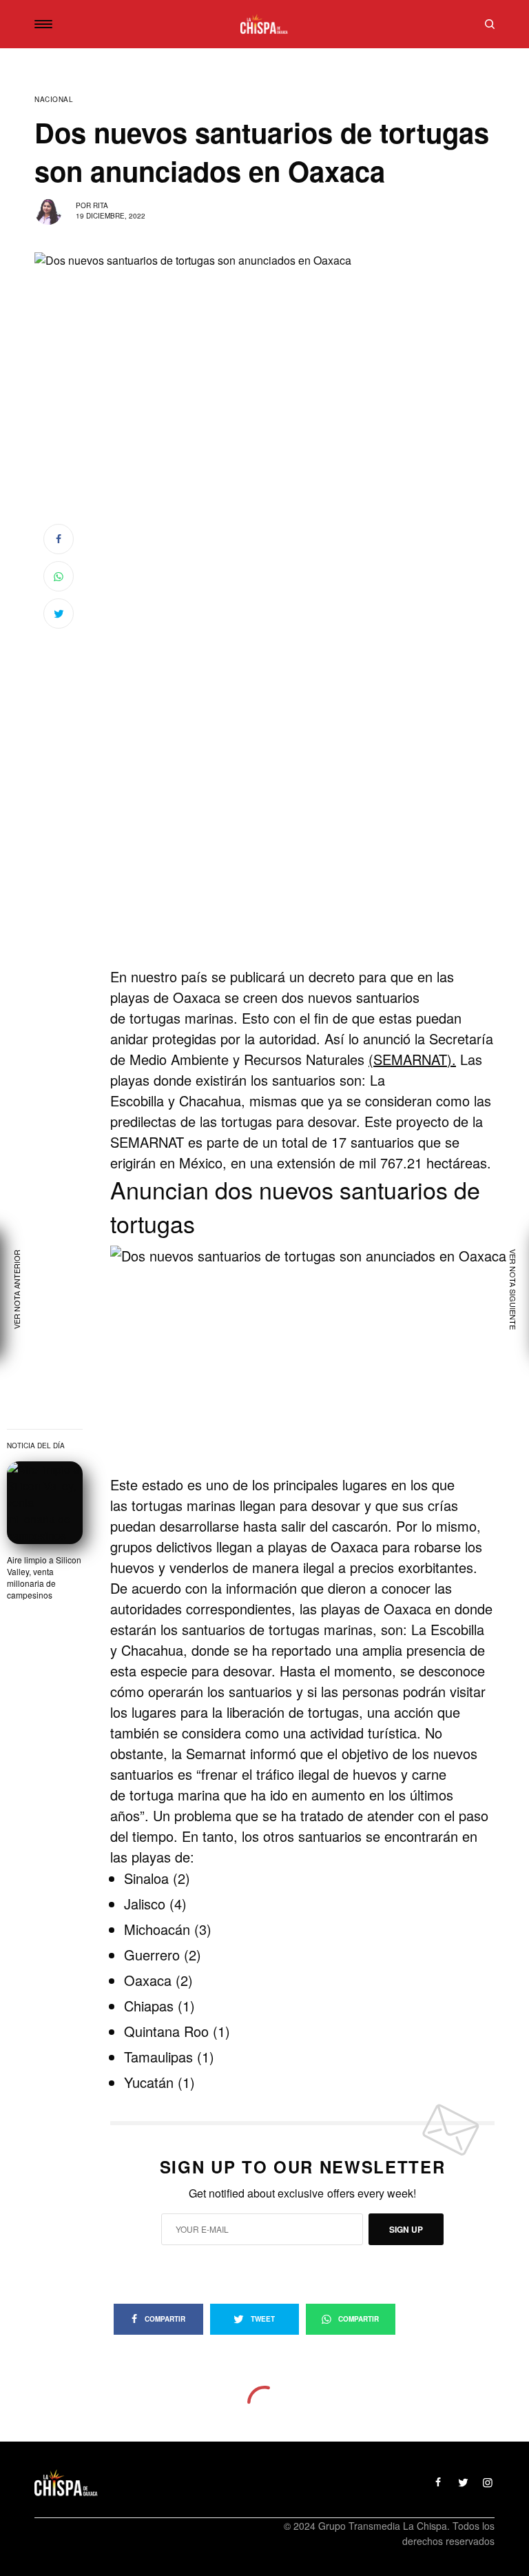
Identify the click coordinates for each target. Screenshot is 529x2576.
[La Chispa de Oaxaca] (264, 24)
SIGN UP (406, 2229)
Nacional (54, 99)
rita (101, 205)
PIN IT (323, 1360)
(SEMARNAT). (412, 1059)
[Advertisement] (302, 875)
